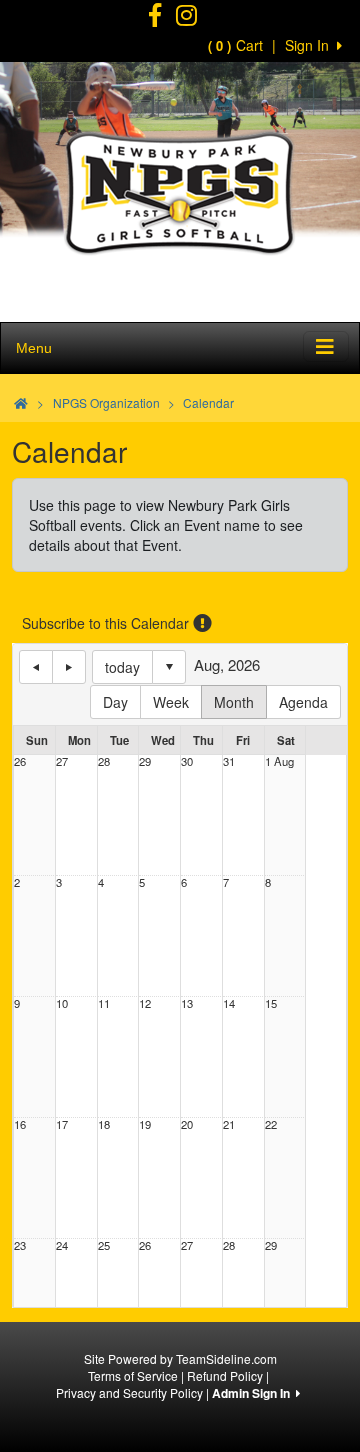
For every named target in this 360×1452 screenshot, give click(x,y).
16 (20, 1124)
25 (104, 1245)
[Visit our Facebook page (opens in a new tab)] (155, 18)
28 (104, 761)
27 (62, 761)
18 (104, 1124)
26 (20, 761)
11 (104, 1003)
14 (229, 1003)
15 (271, 1003)
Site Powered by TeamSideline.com (180, 1358)
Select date (169, 667)
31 (229, 761)
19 (145, 1124)
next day (69, 667)
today (122, 667)
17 (62, 1124)
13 (187, 1003)
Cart (235, 45)
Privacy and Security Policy (129, 1392)
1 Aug (279, 761)
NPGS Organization (106, 402)
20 (187, 1124)
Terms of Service (133, 1375)
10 (62, 1003)
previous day (36, 667)
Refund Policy (225, 1375)
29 (145, 761)
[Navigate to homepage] (21, 402)
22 (271, 1124)
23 (20, 1245)
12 (145, 1003)
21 (229, 1124)
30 (187, 761)
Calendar (208, 402)
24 (62, 1245)
